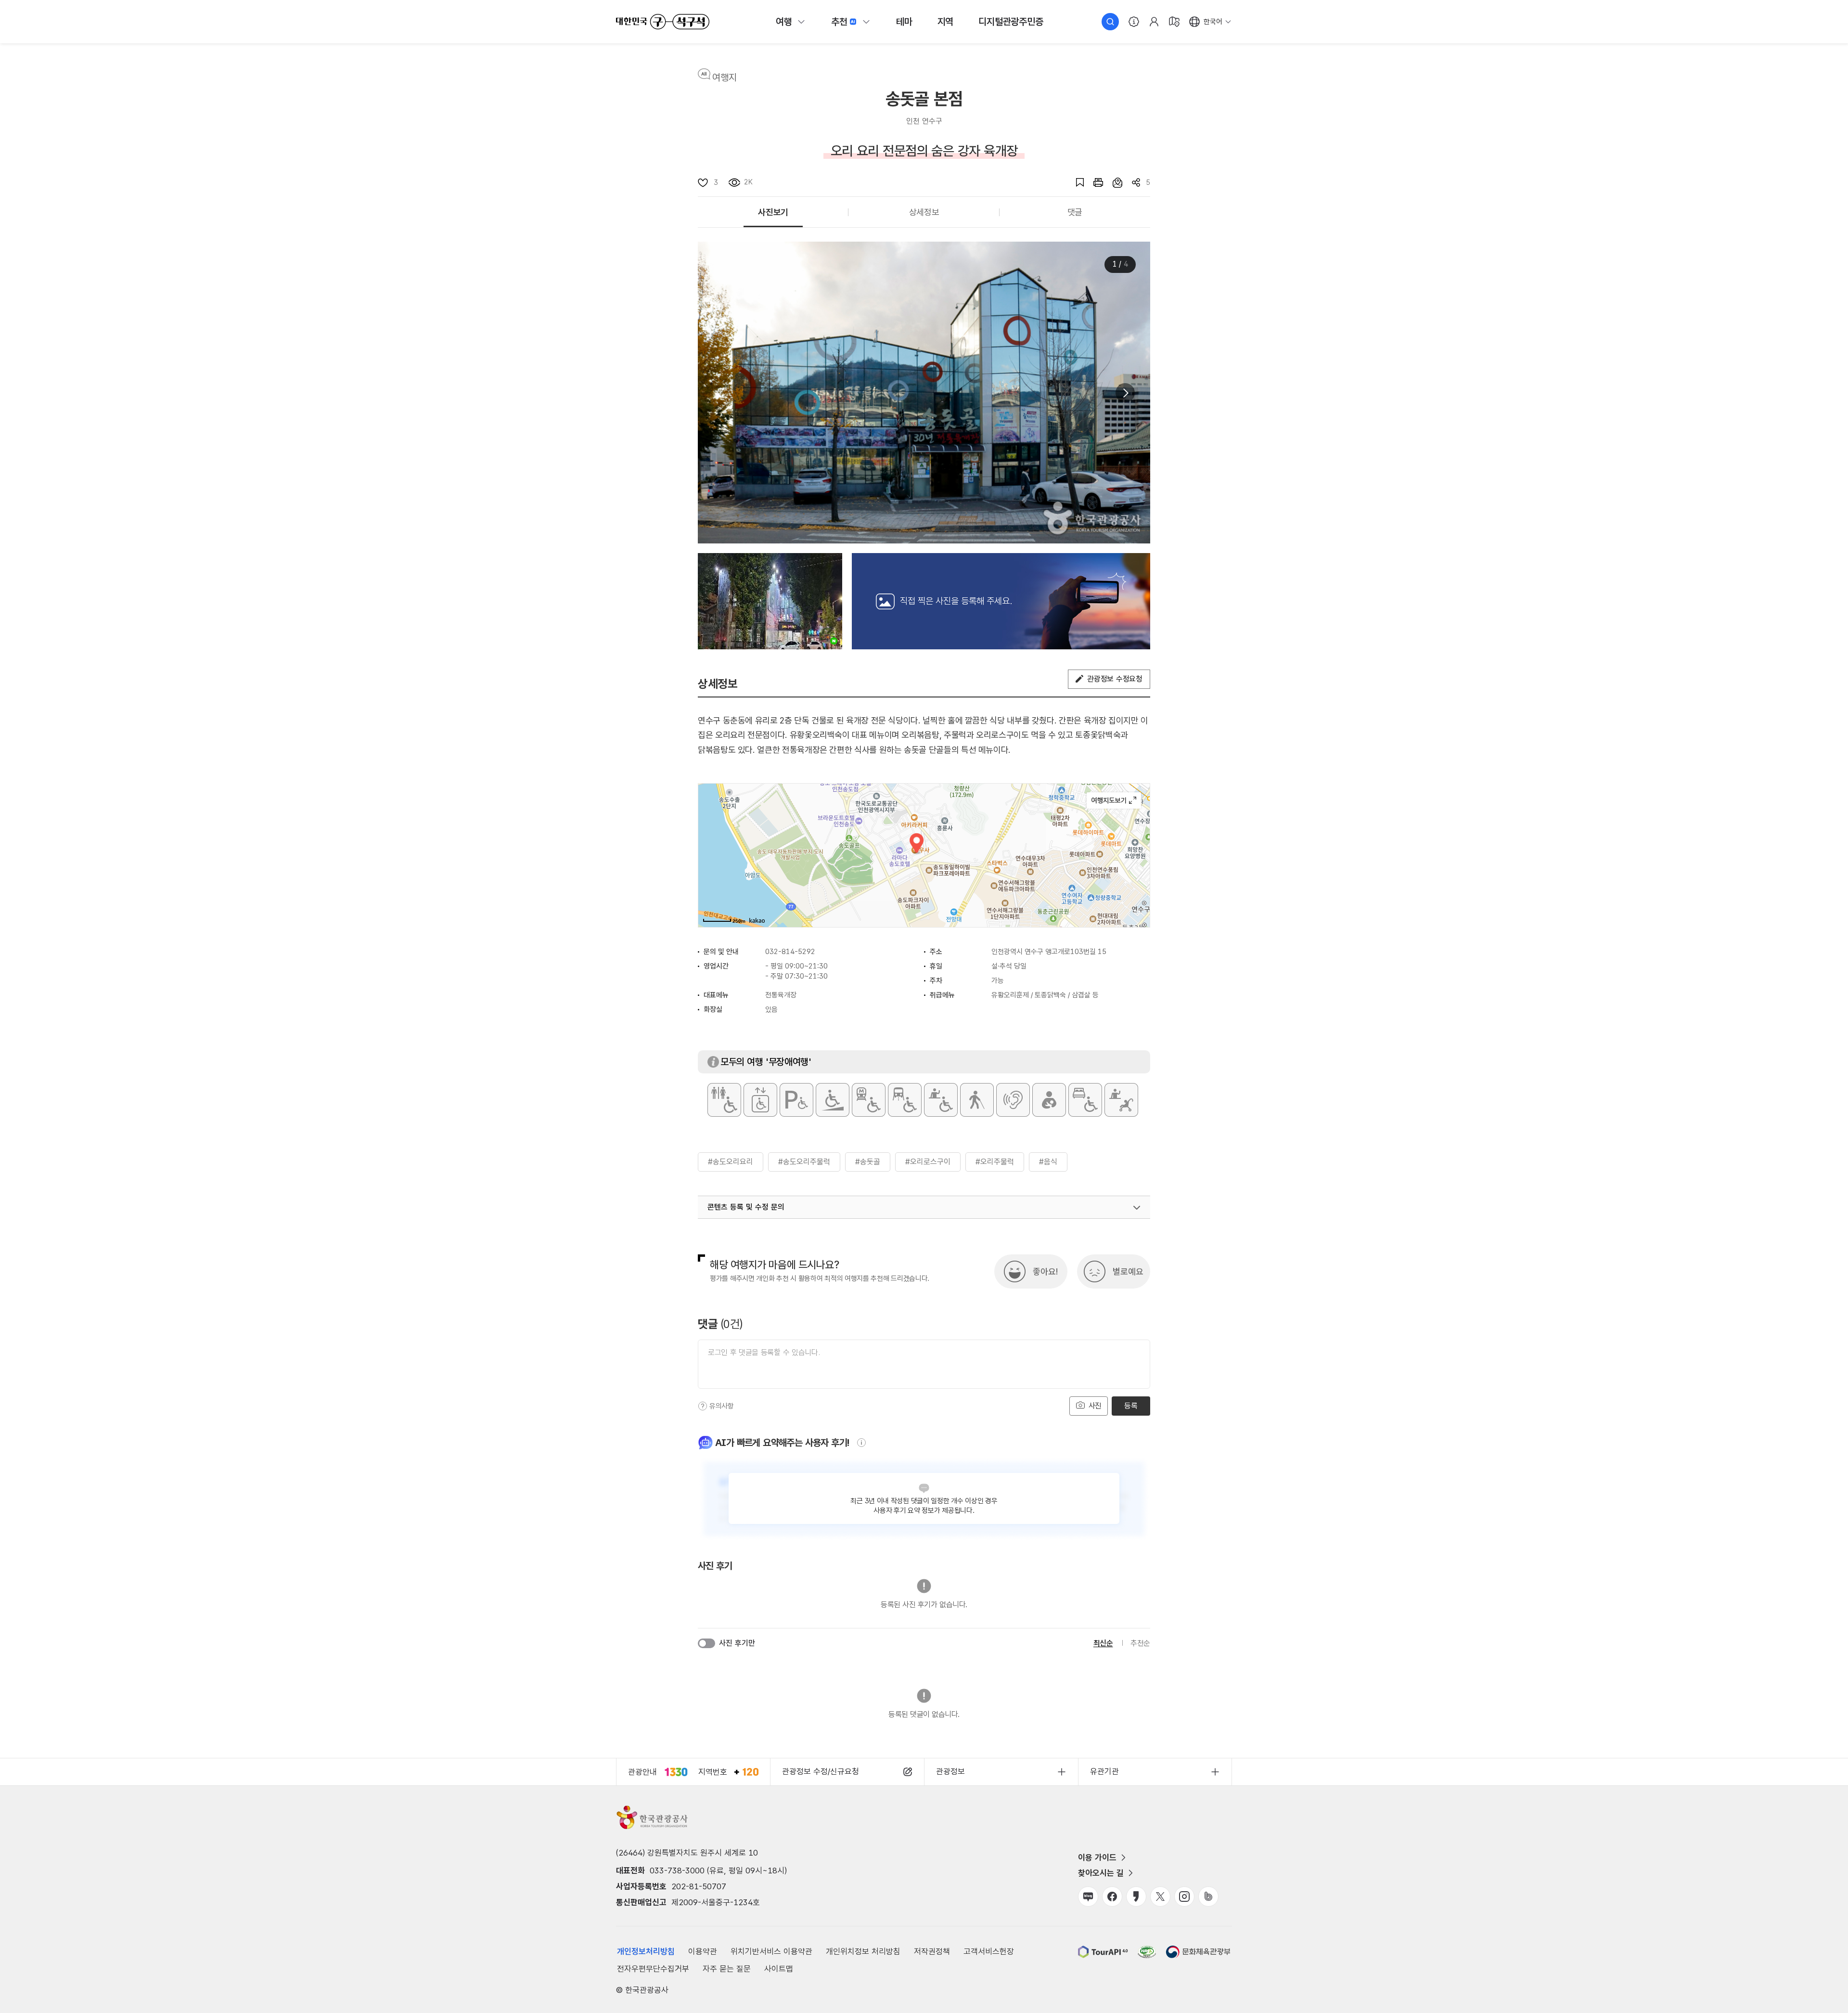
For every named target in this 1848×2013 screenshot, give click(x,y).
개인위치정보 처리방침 (863, 1951)
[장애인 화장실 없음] (724, 1100)
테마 (904, 22)
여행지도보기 (1114, 800)
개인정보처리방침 (646, 1951)
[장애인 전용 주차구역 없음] (796, 1100)
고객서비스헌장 (989, 1951)
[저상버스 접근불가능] (905, 1100)
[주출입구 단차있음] (833, 1100)
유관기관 (1104, 1771)
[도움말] (703, 1406)
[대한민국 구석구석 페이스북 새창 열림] (1112, 1897)
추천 (839, 22)
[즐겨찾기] (1075, 182)
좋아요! (1045, 1271)
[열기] (1137, 1208)
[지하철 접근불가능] (869, 1100)
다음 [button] (1125, 393)
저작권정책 (932, 1951)
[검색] (1110, 22)
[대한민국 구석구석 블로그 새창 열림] (1088, 1897)
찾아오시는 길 (1101, 1873)
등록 (1131, 1406)
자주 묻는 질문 (727, 1969)
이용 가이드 (1097, 1858)
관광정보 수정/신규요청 (821, 1771)
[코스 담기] (1113, 182)
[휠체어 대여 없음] (941, 1100)
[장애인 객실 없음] (1085, 1100)
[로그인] (1154, 22)
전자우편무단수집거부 (653, 1969)
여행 (784, 22)
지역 (946, 22)
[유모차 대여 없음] (1121, 1100)
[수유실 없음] (1049, 1100)
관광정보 (950, 1771)
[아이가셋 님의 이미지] (770, 601)
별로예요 (1128, 1271)
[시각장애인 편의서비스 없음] (977, 1100)
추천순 (1140, 1643)
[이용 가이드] (1134, 22)
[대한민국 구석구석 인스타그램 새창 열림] (1184, 1897)
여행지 (725, 77)
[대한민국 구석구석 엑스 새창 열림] (1160, 1897)
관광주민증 (1011, 22)
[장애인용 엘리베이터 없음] (760, 1100)
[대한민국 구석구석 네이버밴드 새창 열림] (1208, 1897)
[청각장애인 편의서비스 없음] (1013, 1100)
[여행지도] (1174, 22)
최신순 (1103, 1643)
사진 (1094, 1406)
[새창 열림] (1093, 182)
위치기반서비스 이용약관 (771, 1951)
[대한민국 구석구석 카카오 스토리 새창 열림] (1136, 1897)
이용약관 (703, 1951)
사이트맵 (779, 1969)
